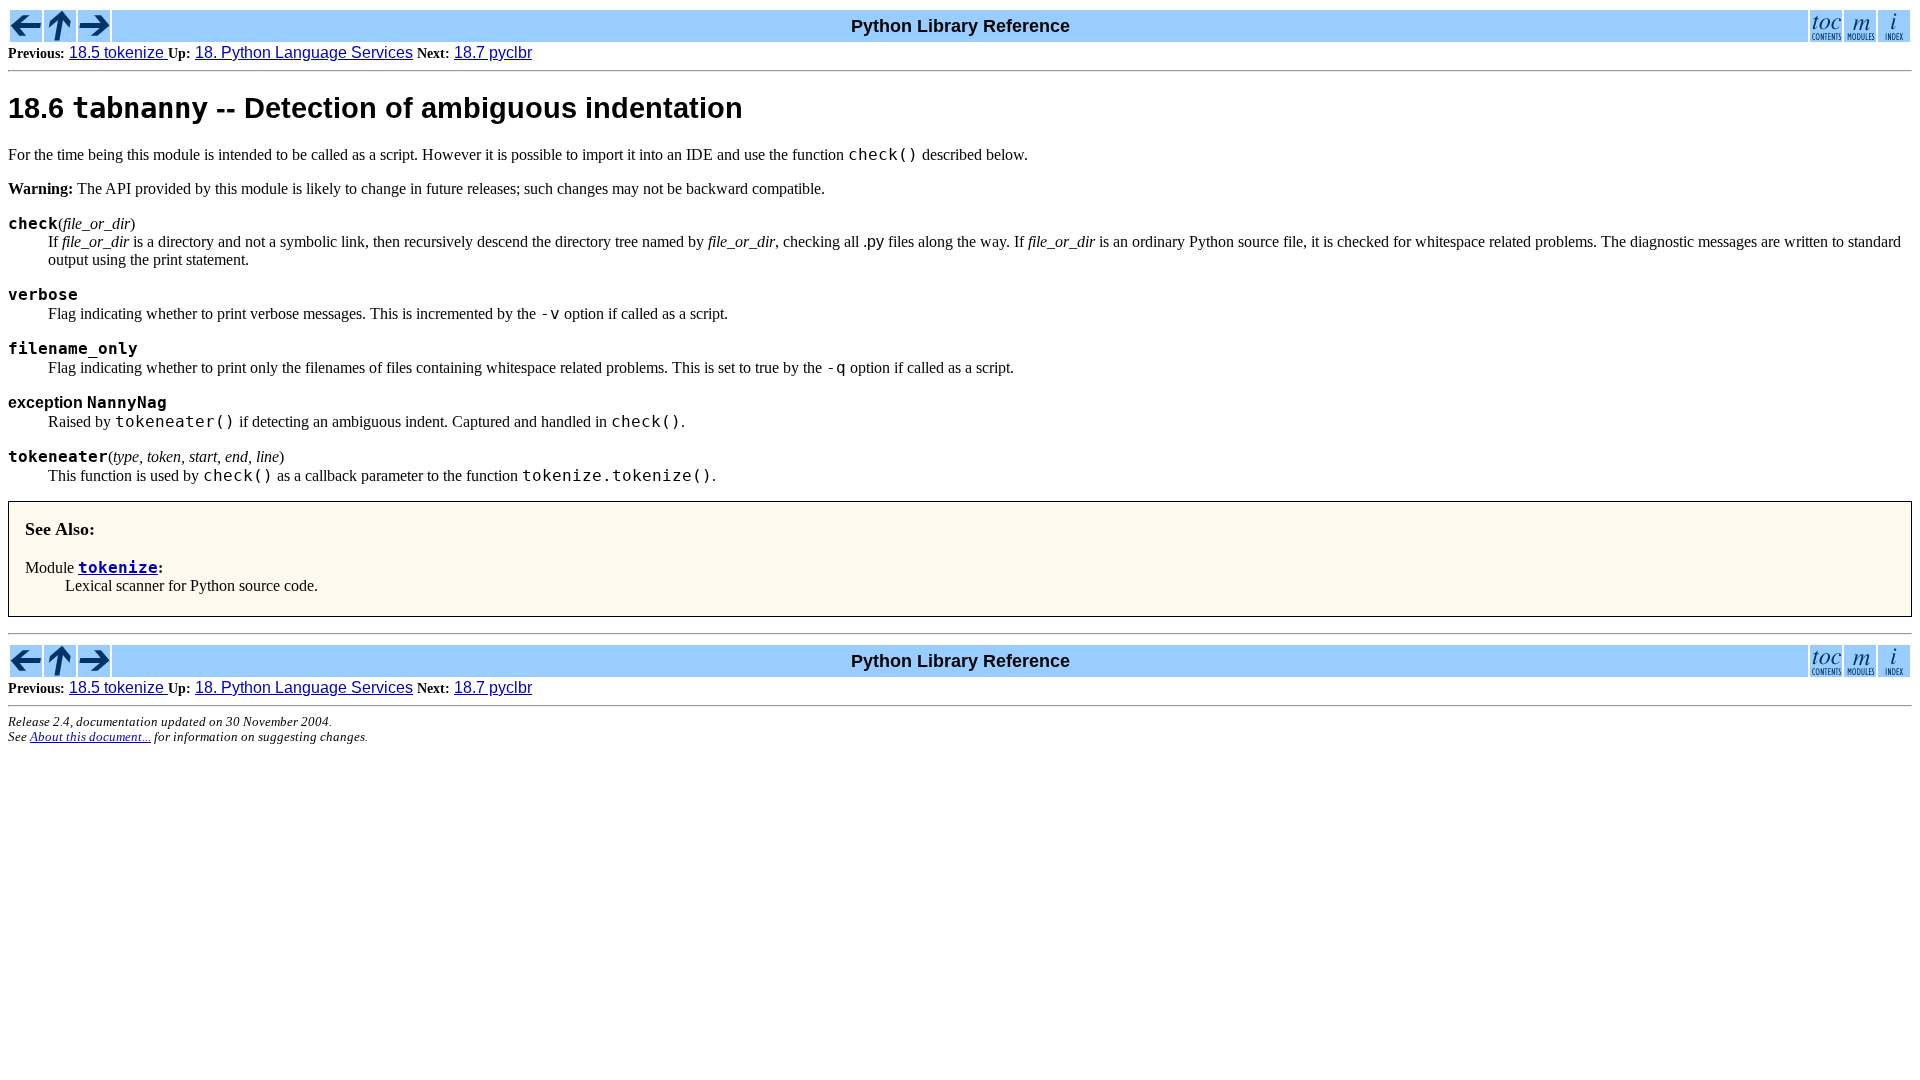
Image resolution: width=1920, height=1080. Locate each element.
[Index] (1894, 36)
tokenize (118, 567)
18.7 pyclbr (493, 52)
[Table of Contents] (1826, 36)
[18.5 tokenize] (26, 36)
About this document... (90, 737)
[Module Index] (1860, 36)
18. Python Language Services (304, 52)
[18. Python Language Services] (60, 36)
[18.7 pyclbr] (94, 36)
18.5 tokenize (118, 52)
